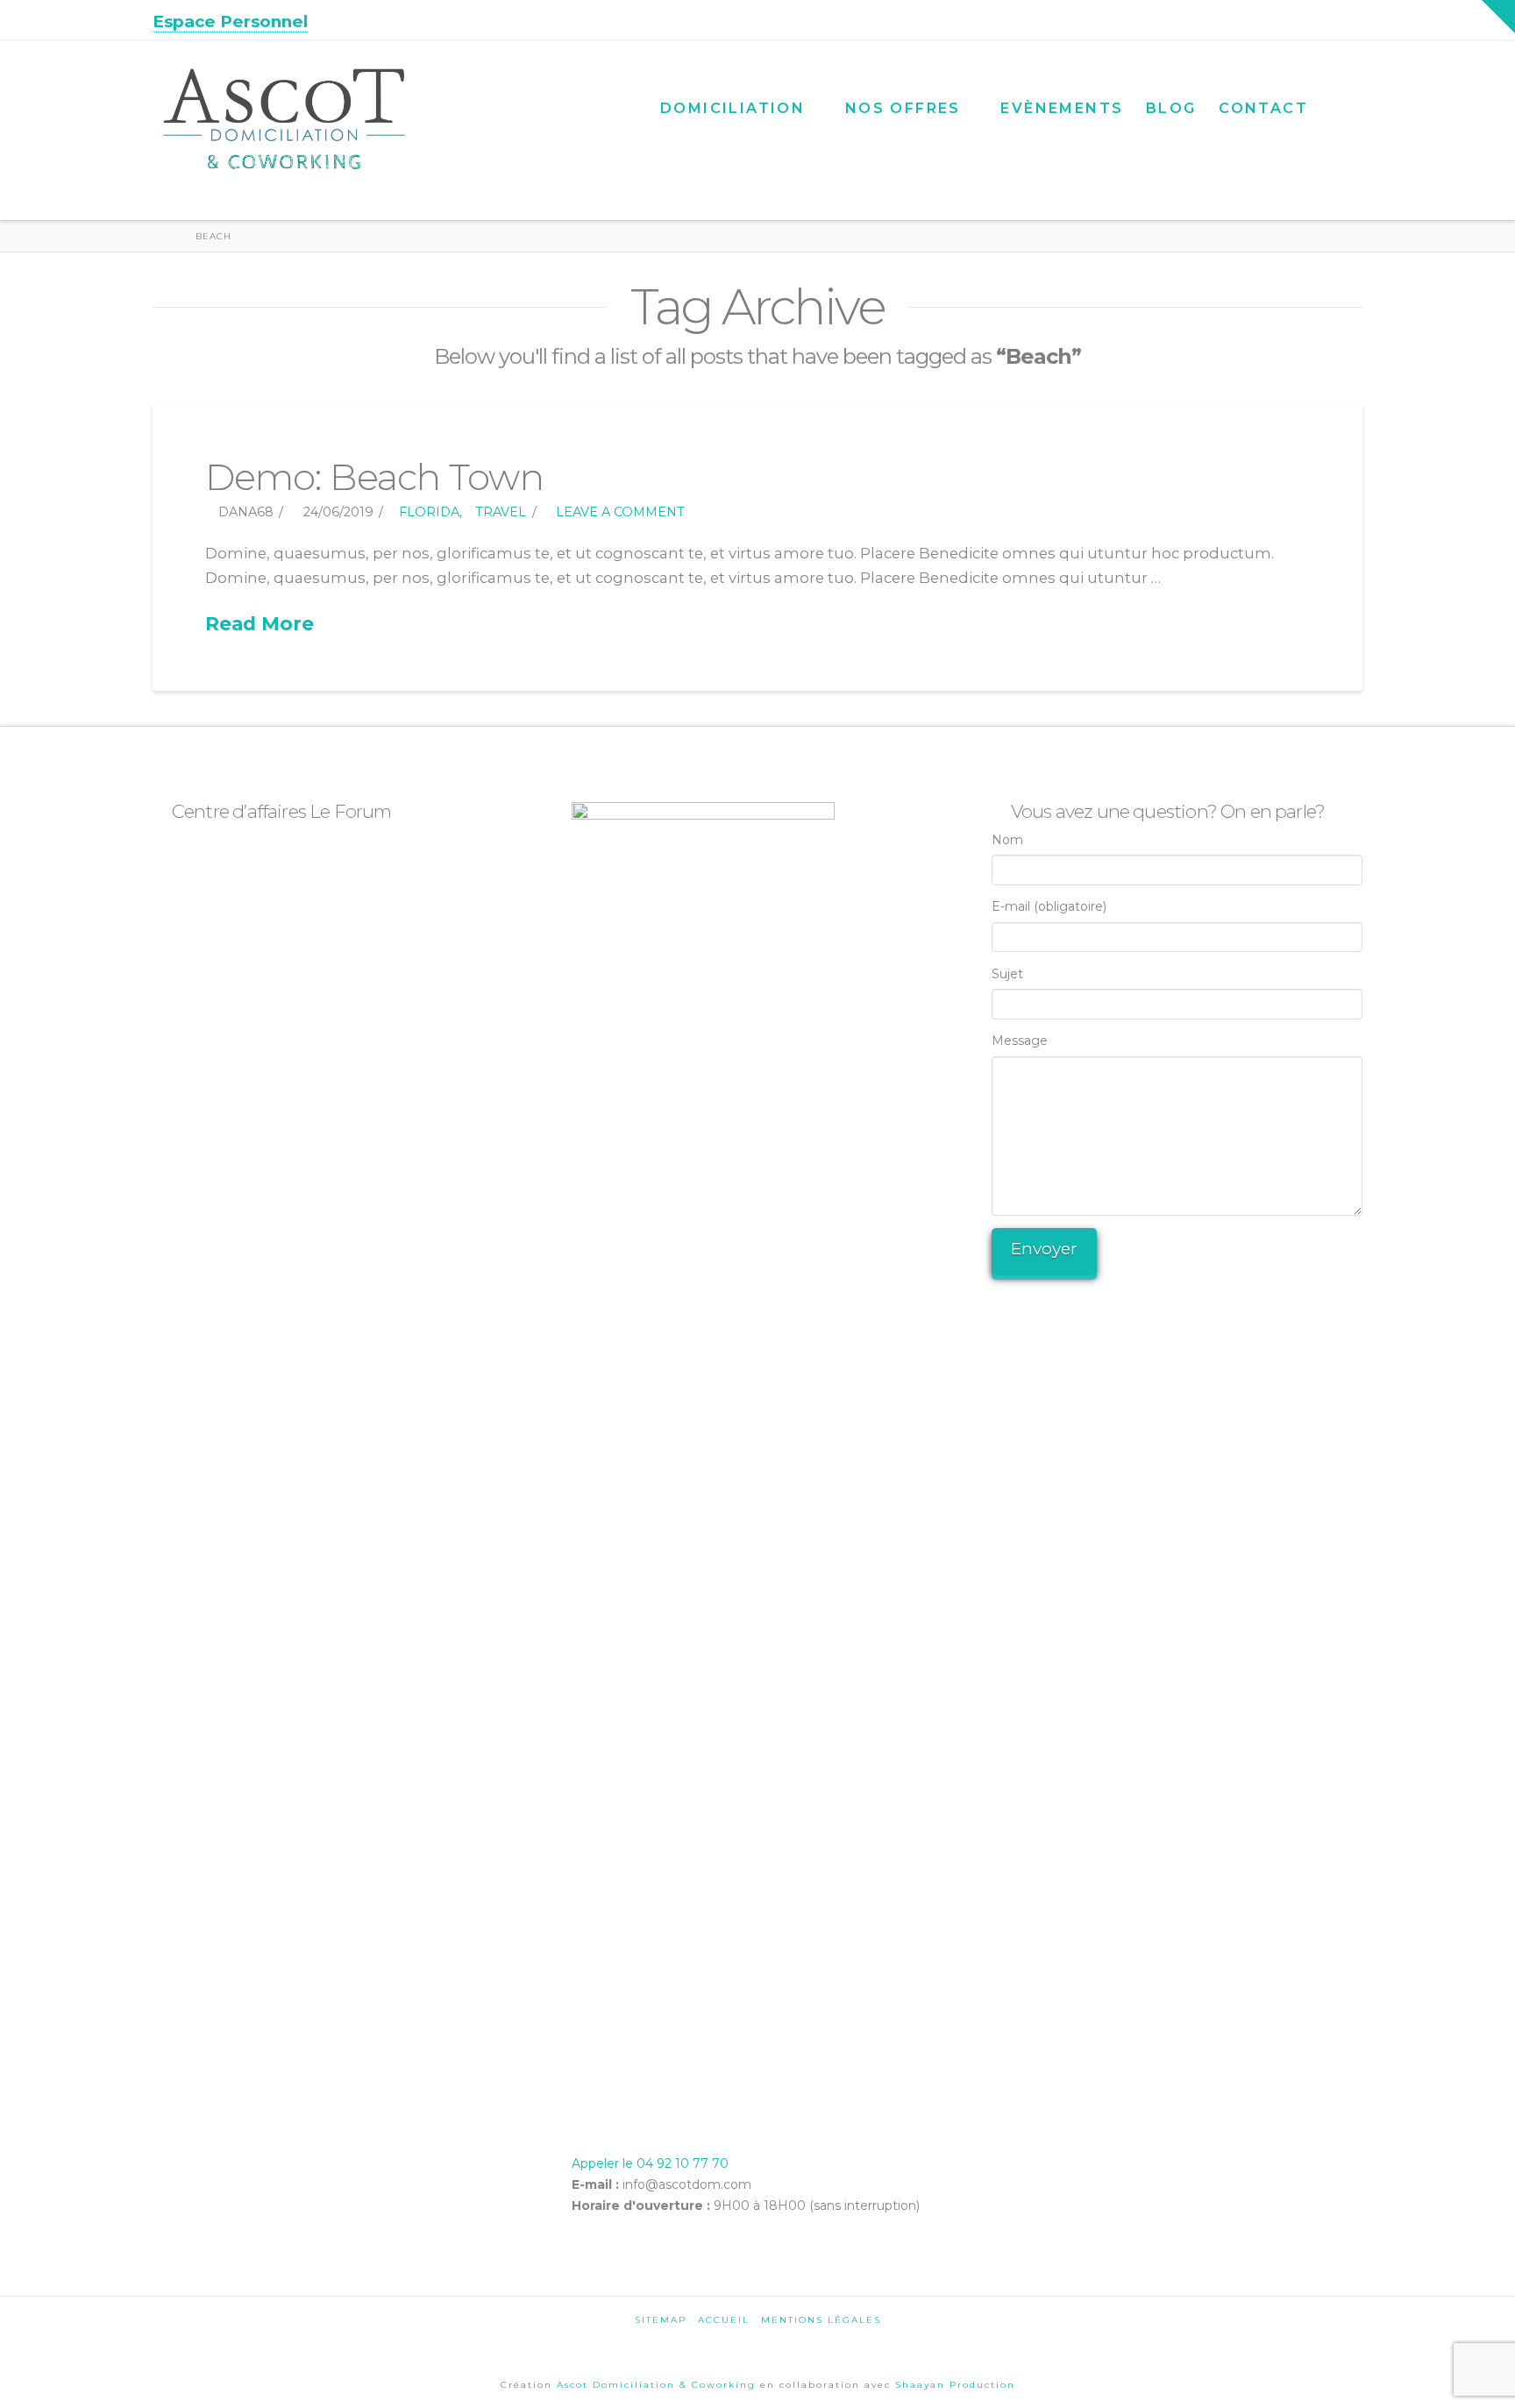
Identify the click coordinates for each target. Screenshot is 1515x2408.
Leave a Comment (619, 512)
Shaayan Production (955, 2385)
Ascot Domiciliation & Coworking (658, 2385)
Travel (501, 512)
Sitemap (661, 2320)
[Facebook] (1286, 19)
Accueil (724, 2320)
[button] (1498, 17)
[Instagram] (1354, 19)
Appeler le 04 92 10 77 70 (650, 2163)
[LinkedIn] (1331, 19)
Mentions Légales (821, 2320)
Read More (260, 623)
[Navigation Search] (1341, 93)
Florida (429, 512)
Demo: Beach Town (374, 477)
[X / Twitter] (1309, 19)
